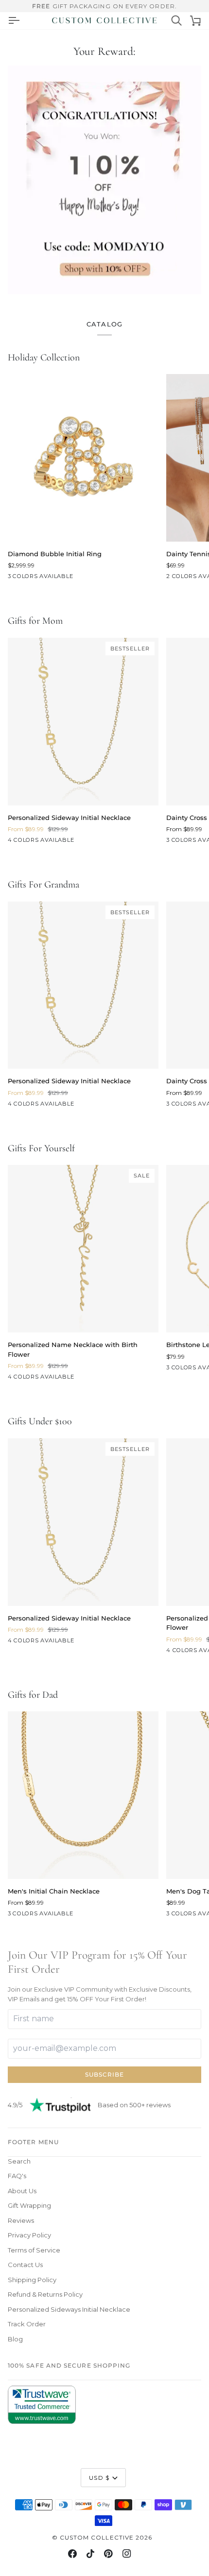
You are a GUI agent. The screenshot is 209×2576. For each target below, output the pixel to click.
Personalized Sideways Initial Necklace (69, 2309)
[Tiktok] (90, 2554)
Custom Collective (97, 2537)
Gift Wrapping (29, 2205)
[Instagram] (127, 2554)
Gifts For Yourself (41, 1148)
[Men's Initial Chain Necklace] (83, 1795)
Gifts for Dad (33, 1695)
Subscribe (105, 2074)
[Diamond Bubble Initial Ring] (83, 458)
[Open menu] (14, 20)
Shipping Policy (32, 2280)
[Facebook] (72, 2554)
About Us (22, 2191)
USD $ (99, 2478)
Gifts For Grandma (44, 885)
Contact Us (25, 2265)
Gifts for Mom (35, 621)
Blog (15, 2339)
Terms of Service (34, 2250)
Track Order (27, 2324)
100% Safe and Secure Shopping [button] (69, 2365)
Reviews (21, 2220)
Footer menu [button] (33, 2142)
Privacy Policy (29, 2235)
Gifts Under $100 (40, 1421)
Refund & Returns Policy (45, 2294)
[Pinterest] (108, 2554)
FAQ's (17, 2176)
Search (19, 2161)
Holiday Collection (44, 358)
